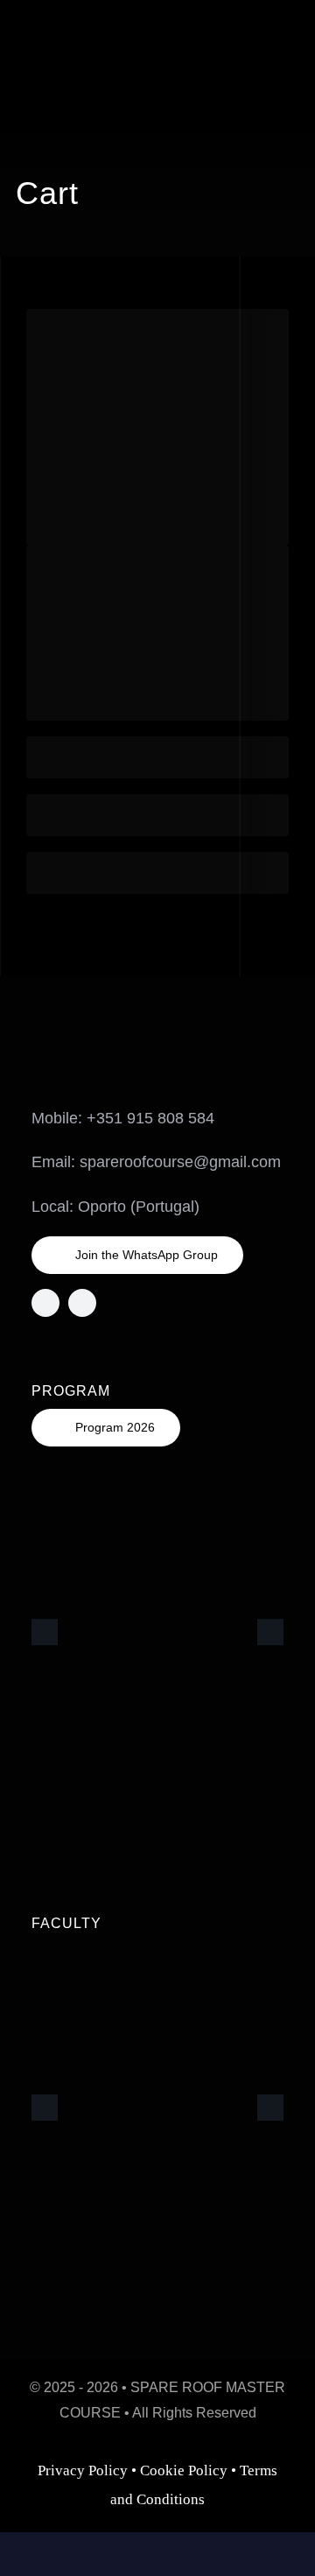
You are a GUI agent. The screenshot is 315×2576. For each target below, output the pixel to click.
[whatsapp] (82, 1303)
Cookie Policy (184, 2470)
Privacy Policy (83, 2470)
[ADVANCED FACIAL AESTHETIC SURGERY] (110, 43)
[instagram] (45, 1303)
